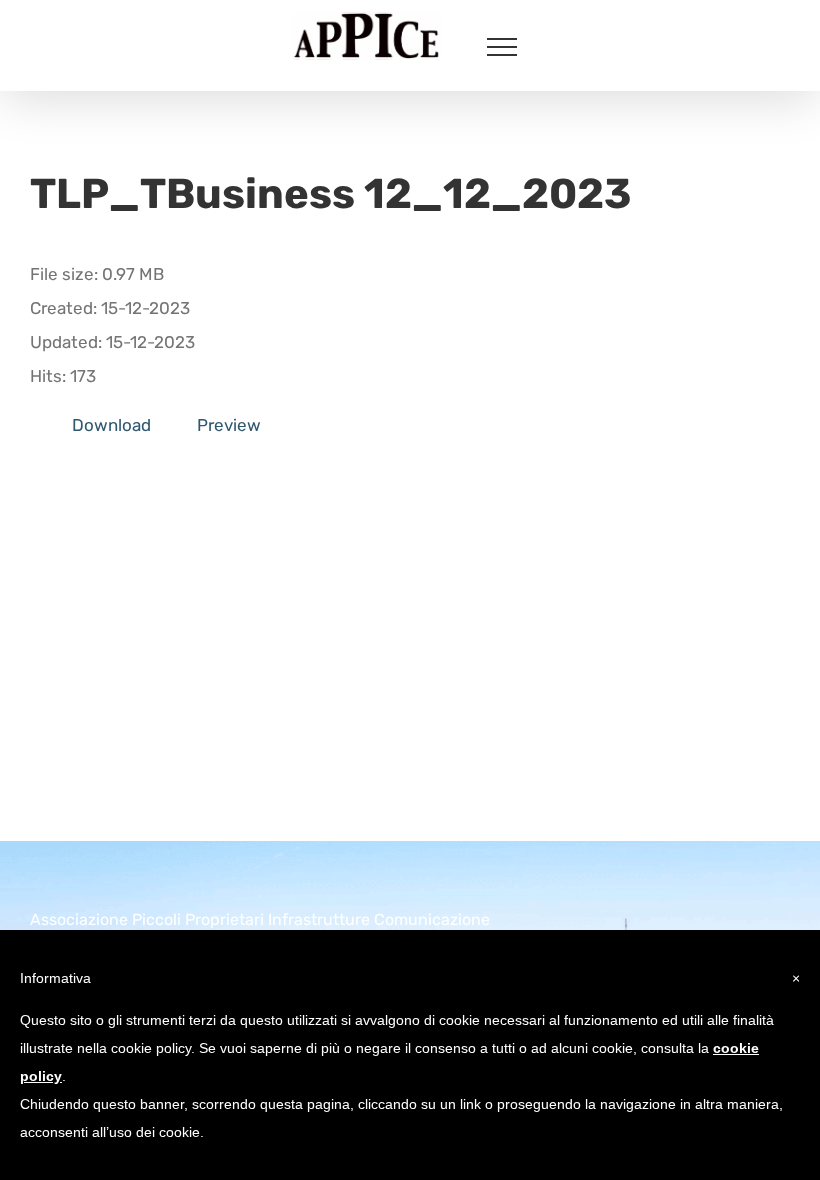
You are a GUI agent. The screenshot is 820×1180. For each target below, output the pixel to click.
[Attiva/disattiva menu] (501, 47)
